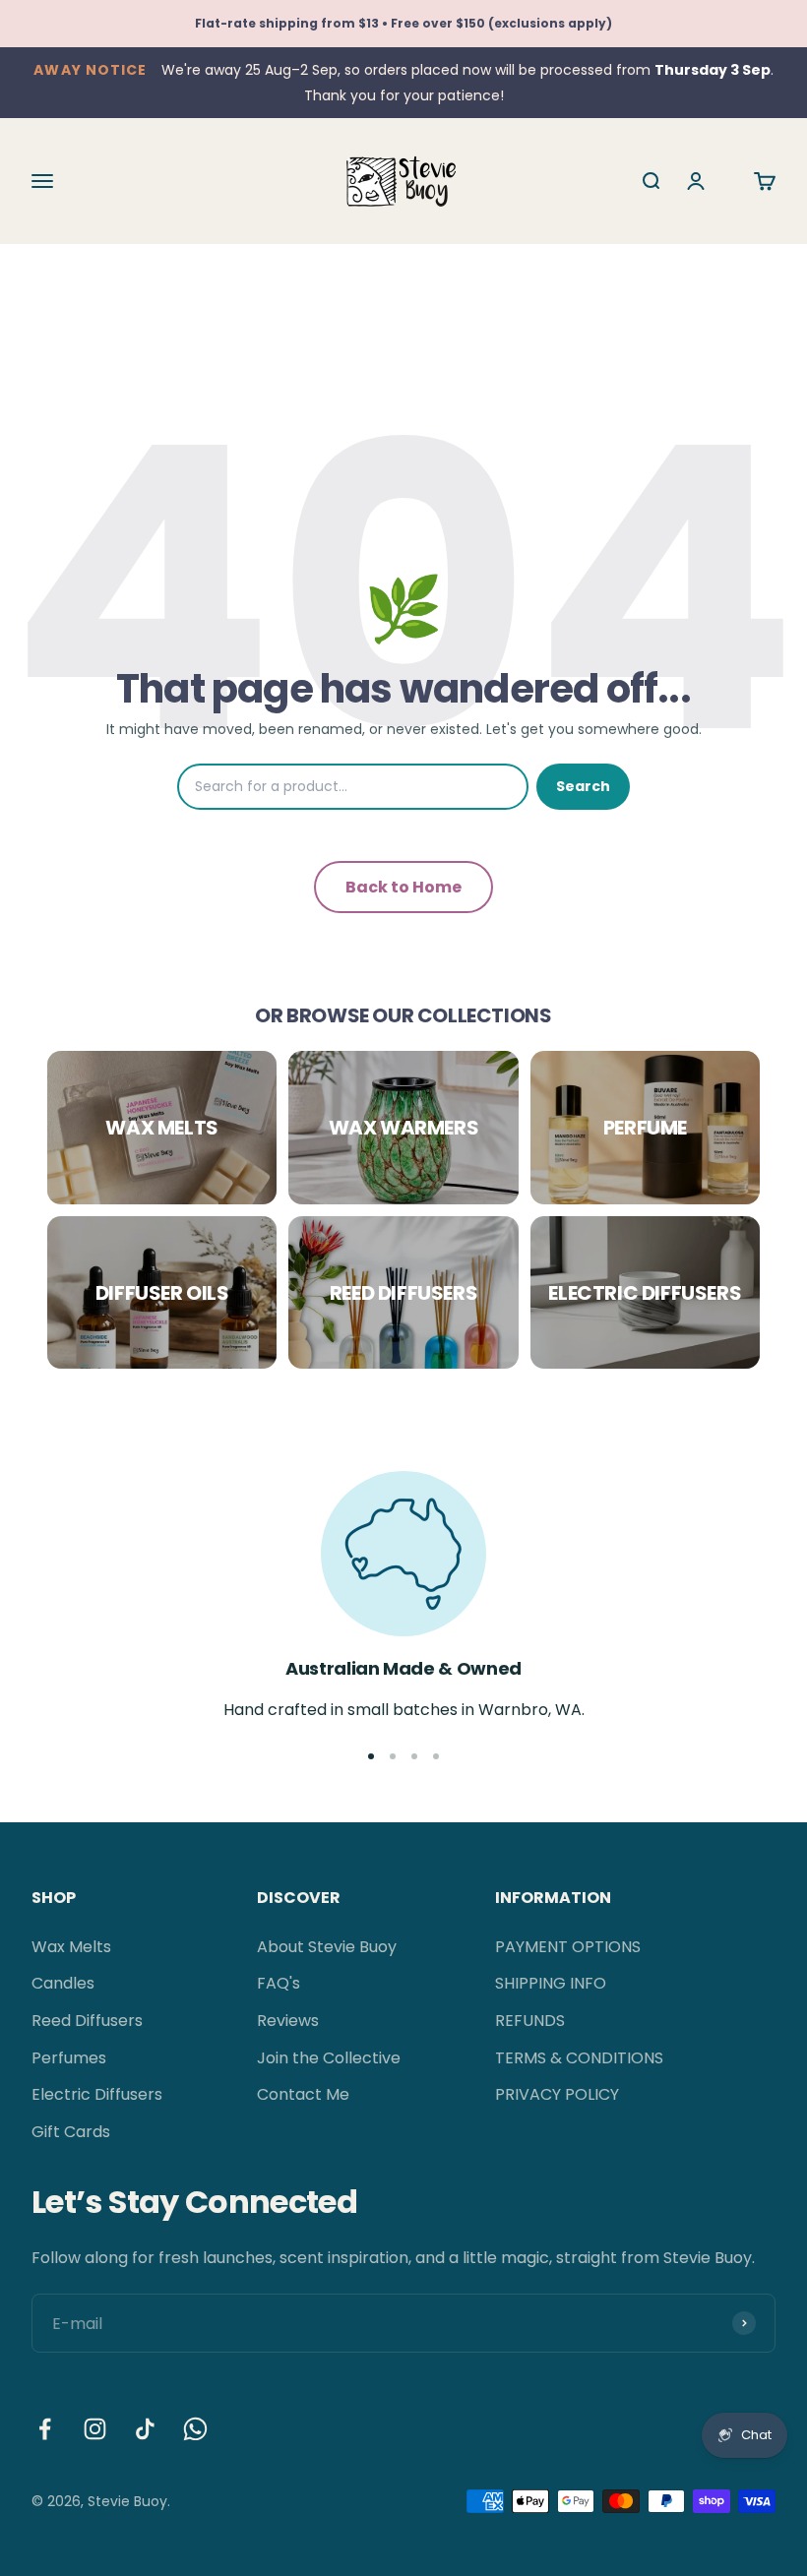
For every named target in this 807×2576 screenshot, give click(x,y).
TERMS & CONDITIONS (579, 2058)
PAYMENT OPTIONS (568, 1947)
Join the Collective (329, 2058)
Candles (63, 1983)
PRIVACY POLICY (557, 2094)
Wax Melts (71, 1947)
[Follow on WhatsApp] (195, 2429)
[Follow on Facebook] (45, 2429)
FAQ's (279, 1983)
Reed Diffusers (87, 2021)
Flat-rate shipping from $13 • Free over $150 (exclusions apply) (403, 23)
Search (583, 786)
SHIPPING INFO (551, 1983)
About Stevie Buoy (327, 1947)
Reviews (288, 2021)
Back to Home (403, 887)
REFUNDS (530, 2021)
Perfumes (69, 2058)
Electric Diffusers (97, 2094)
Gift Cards (71, 2132)
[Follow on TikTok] (145, 2429)
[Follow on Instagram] (95, 2429)
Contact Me (303, 2094)
